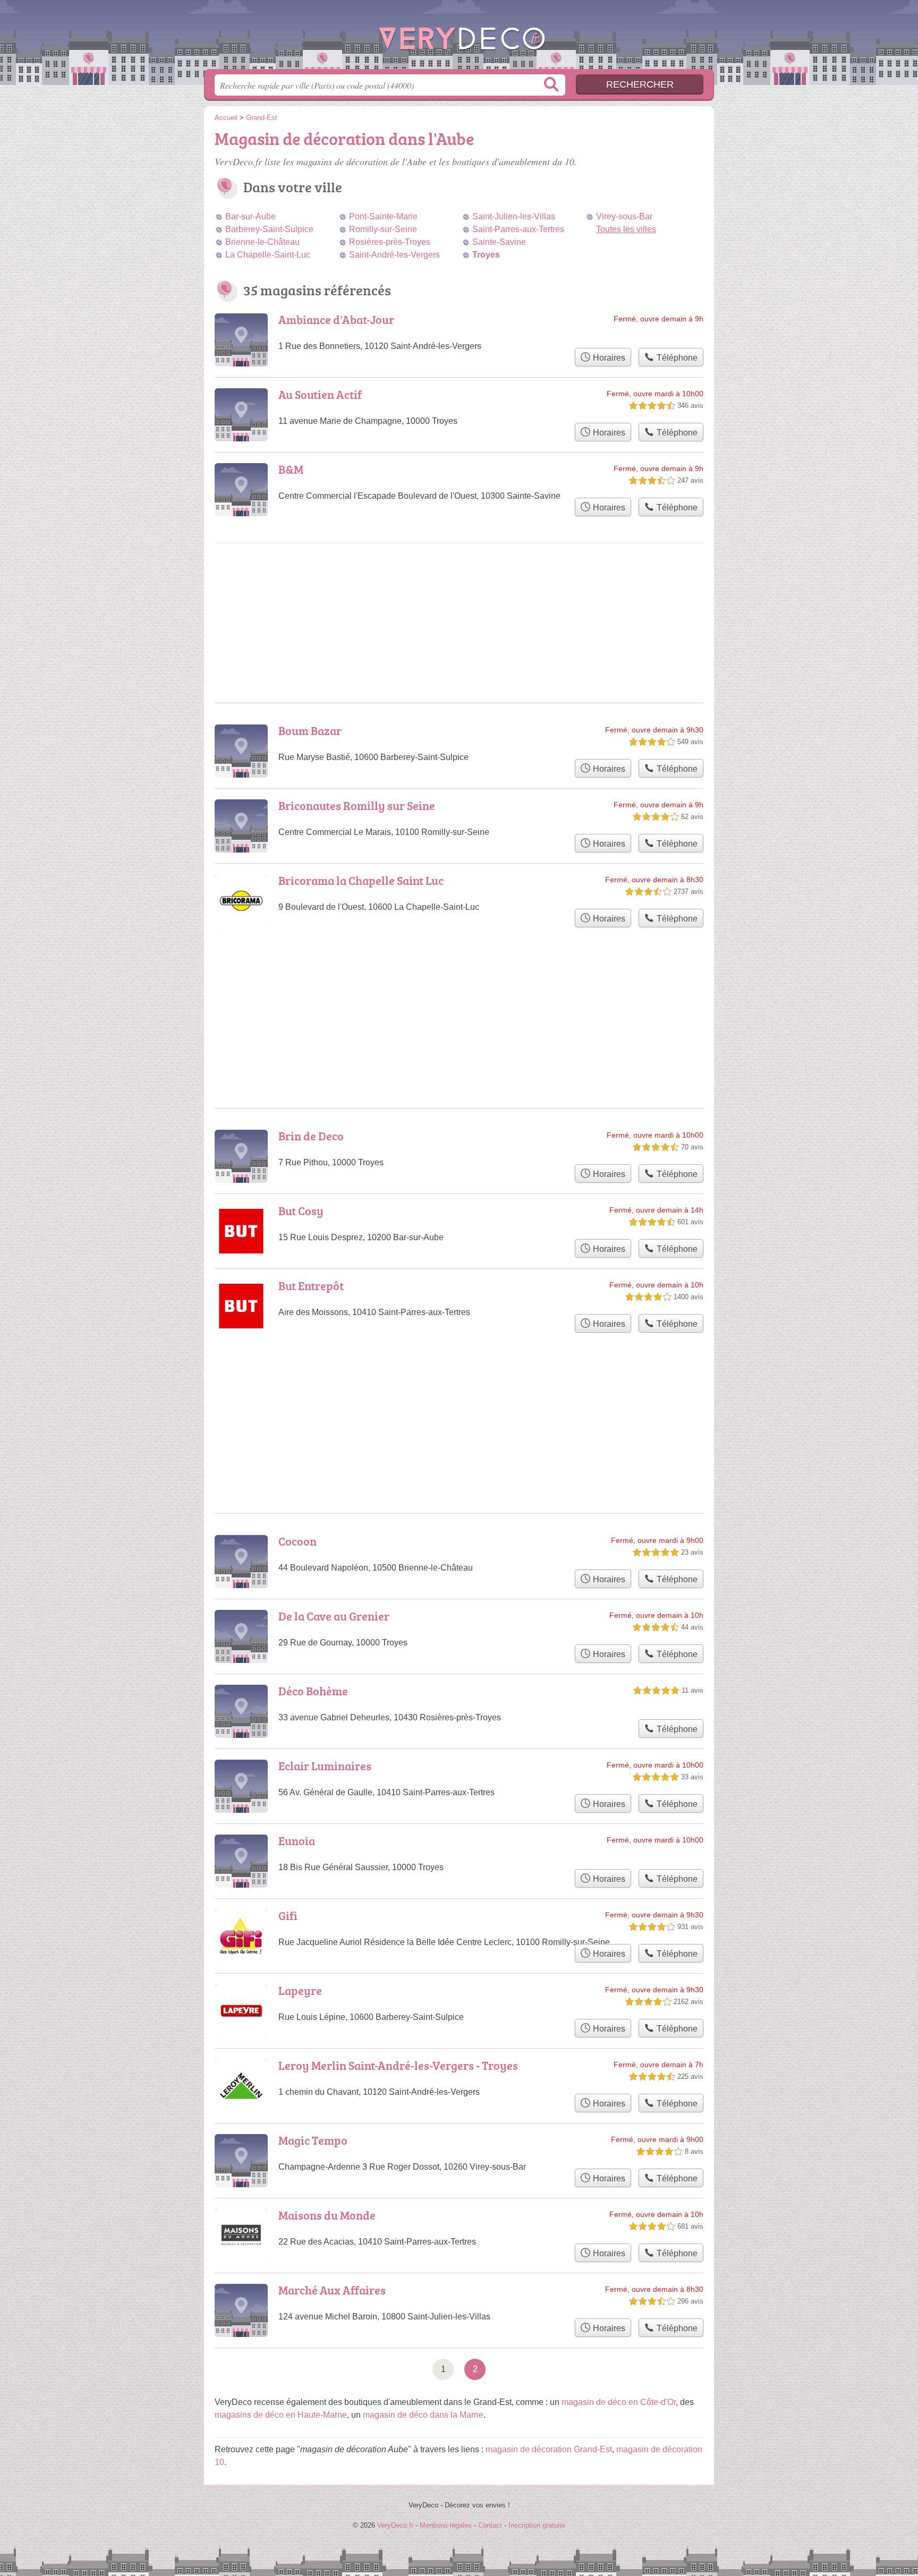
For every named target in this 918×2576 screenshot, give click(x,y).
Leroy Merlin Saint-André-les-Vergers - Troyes (398, 2065)
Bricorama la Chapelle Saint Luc (361, 880)
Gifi (288, 1916)
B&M (291, 469)
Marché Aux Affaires (332, 2290)
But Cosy (301, 1211)
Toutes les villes (626, 229)
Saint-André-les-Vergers (394, 255)
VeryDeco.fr (459, 38)
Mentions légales (446, 2525)
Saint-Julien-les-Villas (514, 216)
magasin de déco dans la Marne (423, 2415)
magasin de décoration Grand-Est (549, 2449)
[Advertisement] (459, 1397)
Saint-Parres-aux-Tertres (518, 229)
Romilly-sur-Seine (383, 229)
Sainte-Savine (499, 242)
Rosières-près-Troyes (390, 242)
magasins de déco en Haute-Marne (281, 2415)
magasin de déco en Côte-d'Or (619, 2402)
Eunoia (297, 1841)
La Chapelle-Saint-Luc (268, 255)
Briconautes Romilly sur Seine (357, 805)
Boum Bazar (310, 731)
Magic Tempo (313, 2140)
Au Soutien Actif (320, 394)
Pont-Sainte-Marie (383, 216)
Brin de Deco (311, 1136)
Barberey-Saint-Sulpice (269, 229)
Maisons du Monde (327, 2215)
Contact (490, 2525)
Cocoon (297, 1541)
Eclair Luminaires (325, 1766)
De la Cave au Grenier (334, 1616)
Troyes (486, 255)
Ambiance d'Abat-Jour (336, 319)
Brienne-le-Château (262, 242)
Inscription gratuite (537, 2525)
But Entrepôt (311, 1286)
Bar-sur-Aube (250, 216)
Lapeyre (300, 1990)
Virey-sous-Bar (624, 216)
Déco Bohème (313, 1691)
